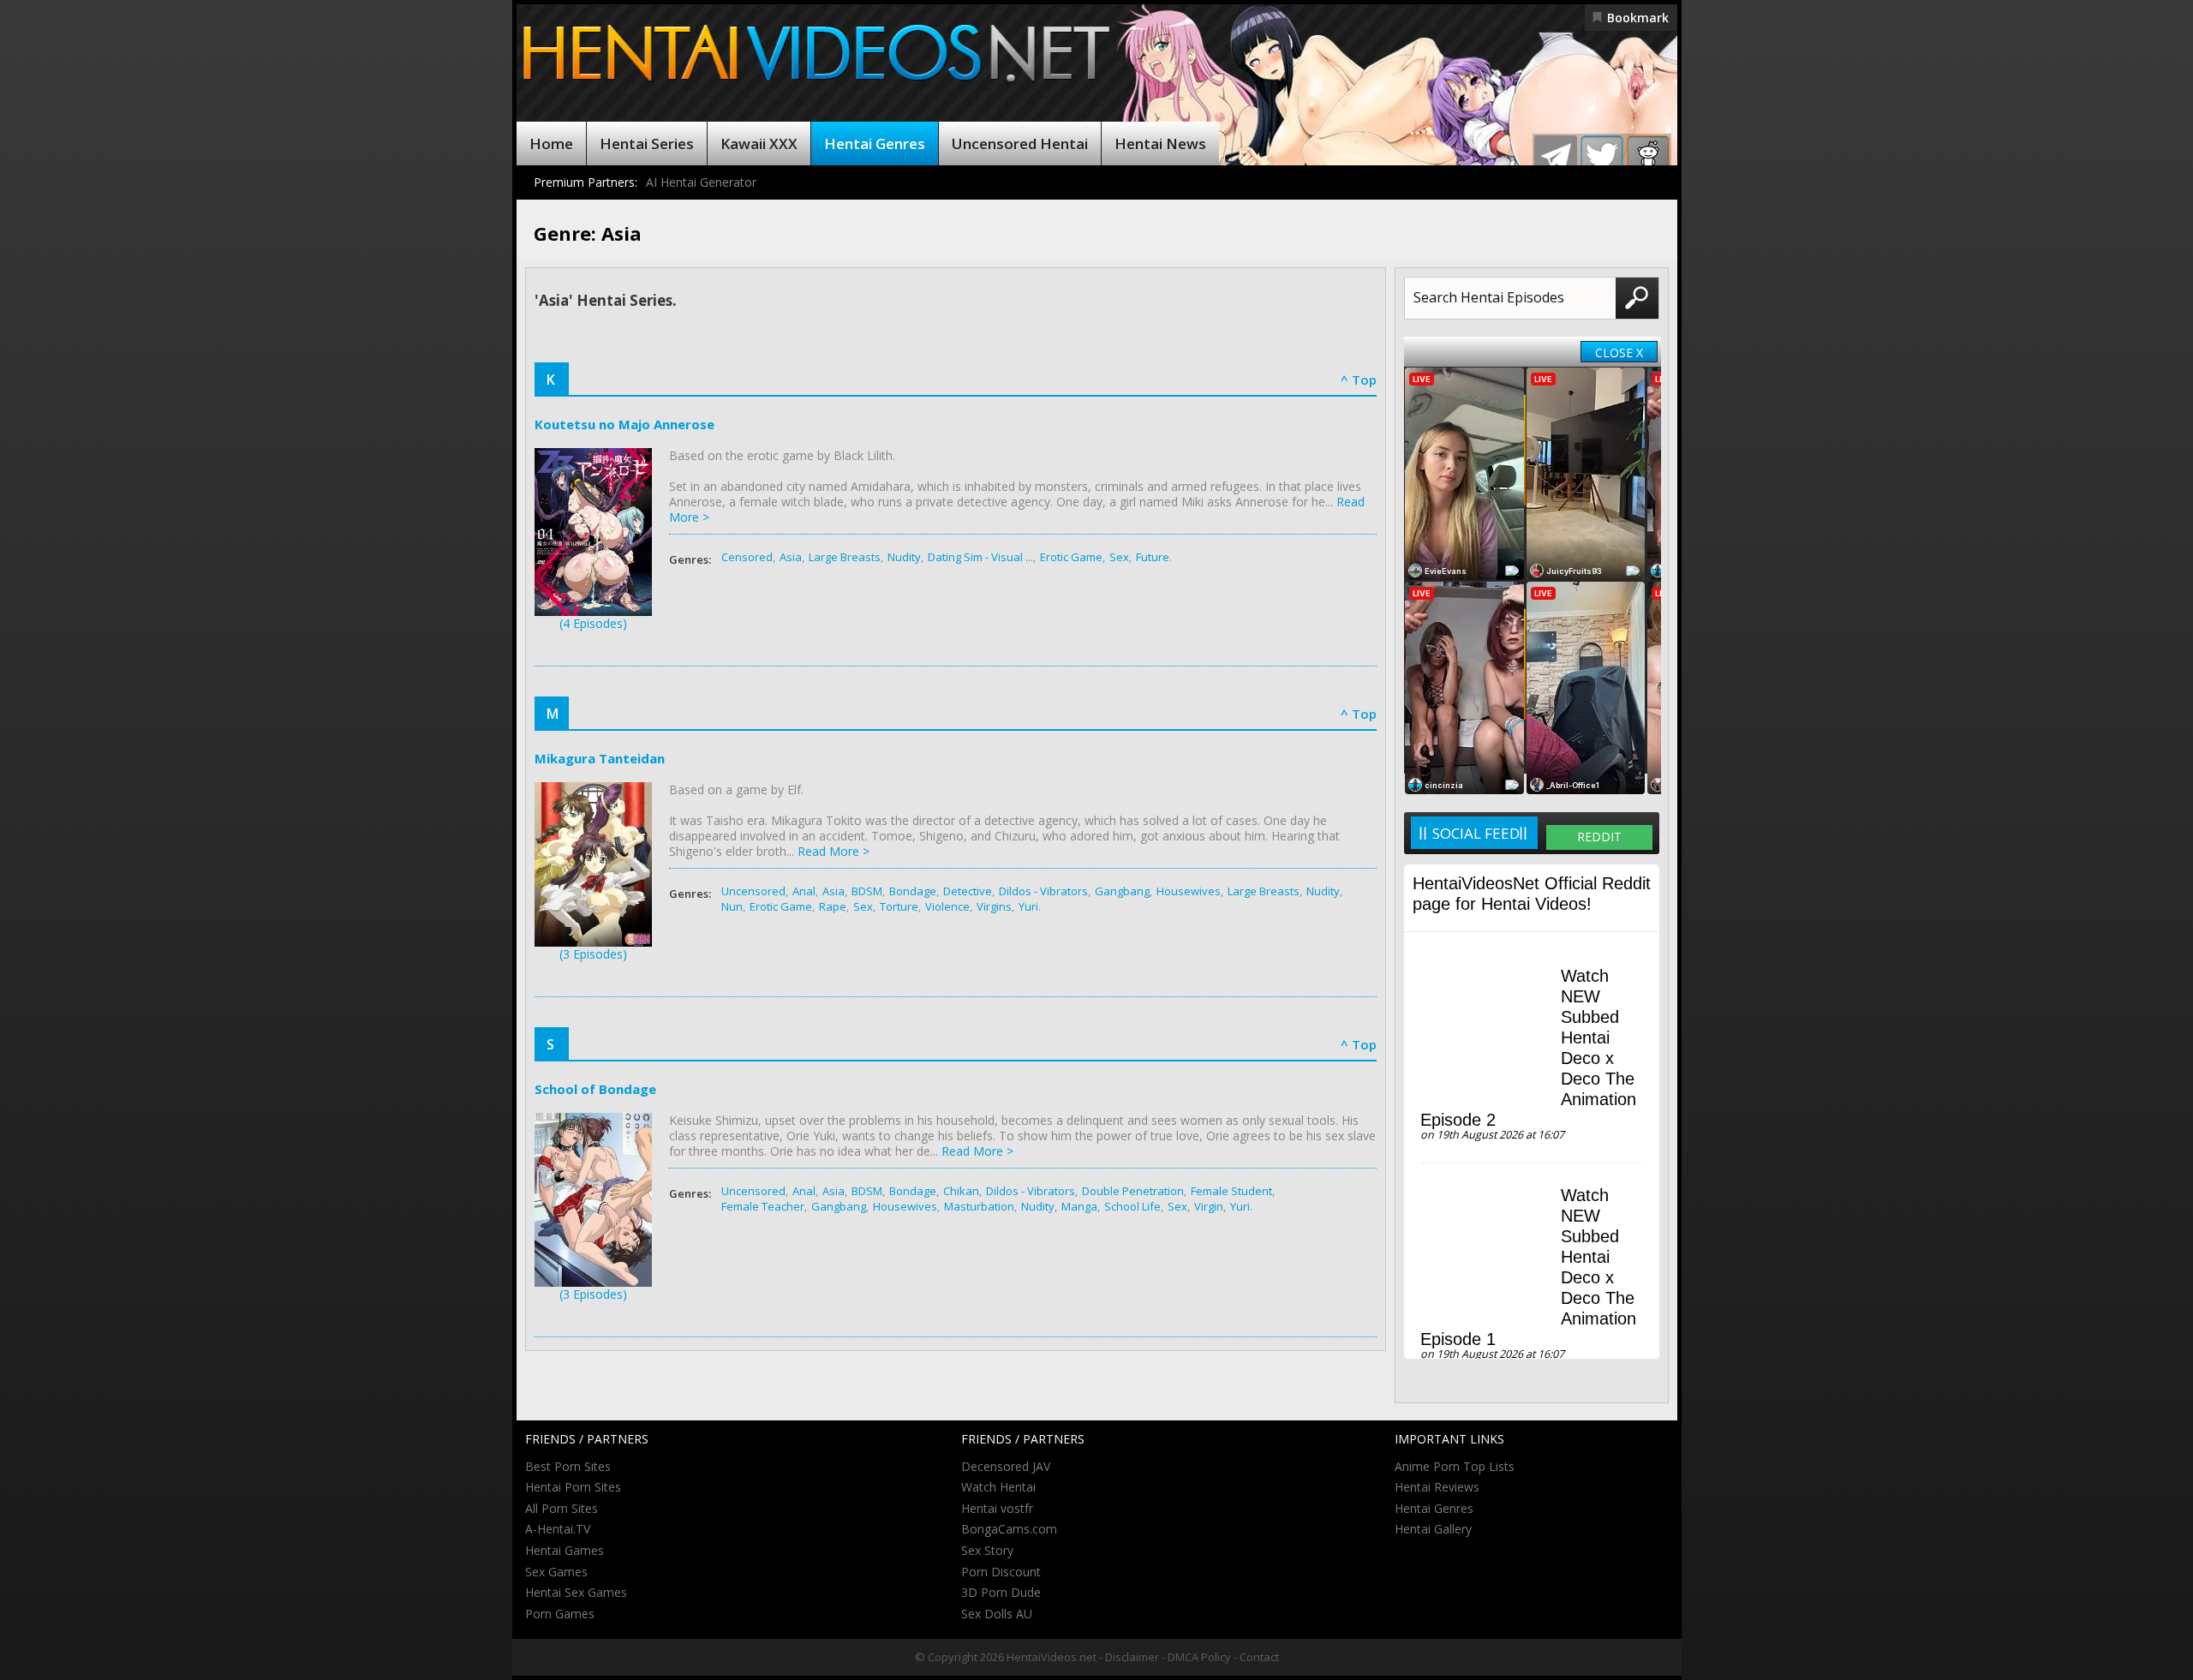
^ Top (1359, 380)
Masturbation (979, 1206)
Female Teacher (763, 1206)
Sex (1119, 557)
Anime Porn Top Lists (1455, 1466)
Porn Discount (1001, 1572)
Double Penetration (1133, 1191)
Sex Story (987, 1550)
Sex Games (556, 1572)
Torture (899, 906)
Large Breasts (845, 557)
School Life (1132, 1206)
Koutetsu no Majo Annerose (624, 424)
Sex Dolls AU (997, 1614)
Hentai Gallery (1433, 1529)
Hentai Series (647, 143)
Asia (791, 557)
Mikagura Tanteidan (600, 758)
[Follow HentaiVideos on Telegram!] (1556, 157)
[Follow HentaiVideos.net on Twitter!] (1602, 157)
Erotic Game (1071, 557)
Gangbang (1122, 891)
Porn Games (560, 1614)
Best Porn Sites (568, 1466)
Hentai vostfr (997, 1508)
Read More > (834, 851)
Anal (804, 891)
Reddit (1599, 837)
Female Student (1231, 1191)
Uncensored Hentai (1020, 143)
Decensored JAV (1006, 1466)
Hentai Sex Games (576, 1592)
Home (551, 143)
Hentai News (1160, 143)
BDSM (867, 891)
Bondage (913, 891)
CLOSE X (1619, 353)
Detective (968, 891)
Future (1153, 557)
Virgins (994, 906)
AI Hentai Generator (701, 182)
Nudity (904, 557)
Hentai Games (565, 1550)
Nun (732, 906)
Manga (1079, 1206)
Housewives (1189, 891)
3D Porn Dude (1001, 1592)
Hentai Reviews (1437, 1487)
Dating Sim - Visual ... (980, 557)
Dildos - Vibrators (1043, 891)
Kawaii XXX (759, 143)
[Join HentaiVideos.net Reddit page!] (1648, 157)
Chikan (961, 1191)
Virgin (1209, 1206)
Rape (833, 906)
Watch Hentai (998, 1487)
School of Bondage (595, 1089)
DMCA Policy (1199, 1657)
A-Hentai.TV (558, 1529)
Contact (1259, 1657)
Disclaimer (1132, 1657)
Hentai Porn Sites (573, 1487)
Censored (747, 557)
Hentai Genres (875, 143)
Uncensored (753, 891)
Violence (947, 906)
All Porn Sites (562, 1508)
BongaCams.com (1009, 1529)
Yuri (1028, 906)
